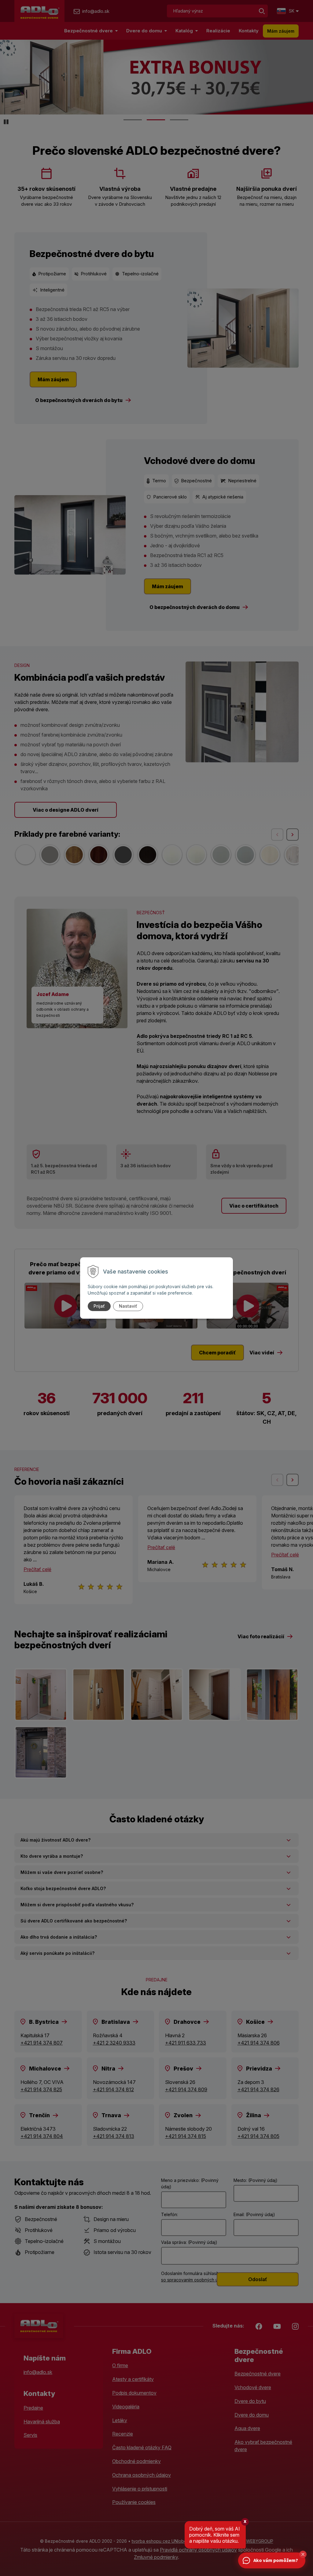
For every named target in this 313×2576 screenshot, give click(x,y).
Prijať (99, 1306)
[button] (303, 2554)
